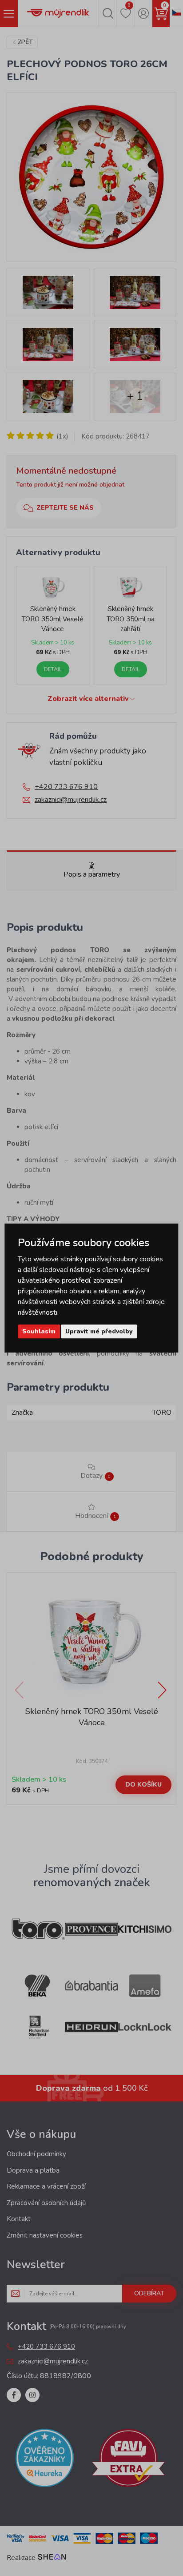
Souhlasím (39, 1331)
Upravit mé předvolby (99, 1331)
